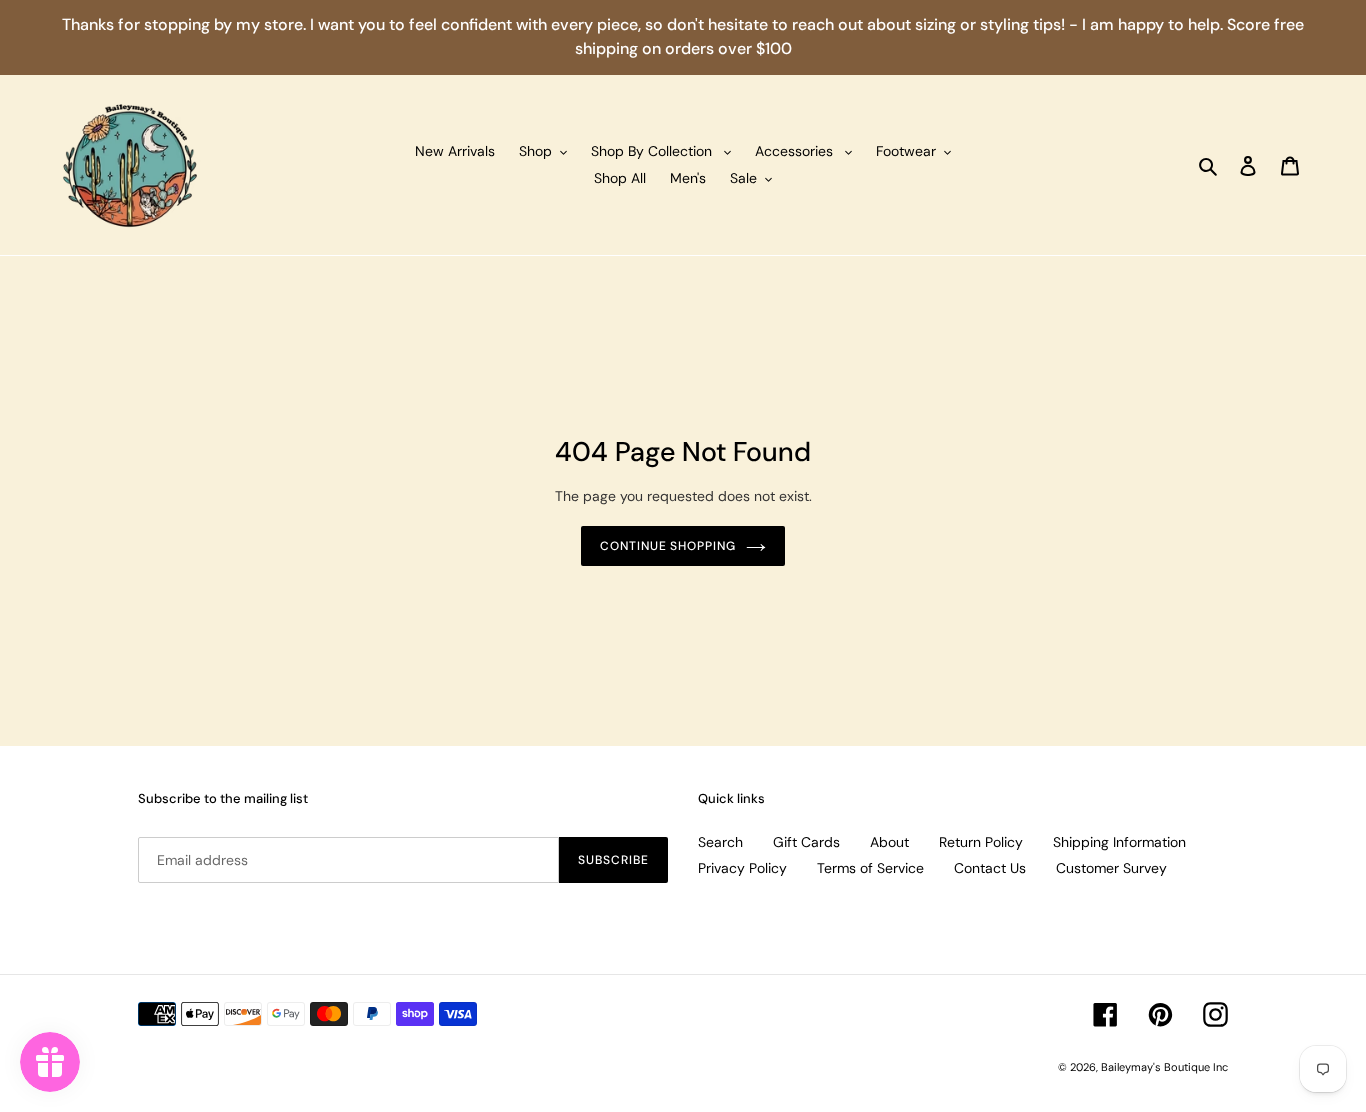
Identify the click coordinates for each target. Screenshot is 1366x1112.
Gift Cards (806, 842)
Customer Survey (1111, 868)
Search (720, 842)
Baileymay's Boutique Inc (1164, 1067)
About (889, 842)
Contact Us (990, 868)
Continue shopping (668, 546)
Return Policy (981, 842)
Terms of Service (870, 868)
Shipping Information (1119, 842)
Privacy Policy (742, 868)
